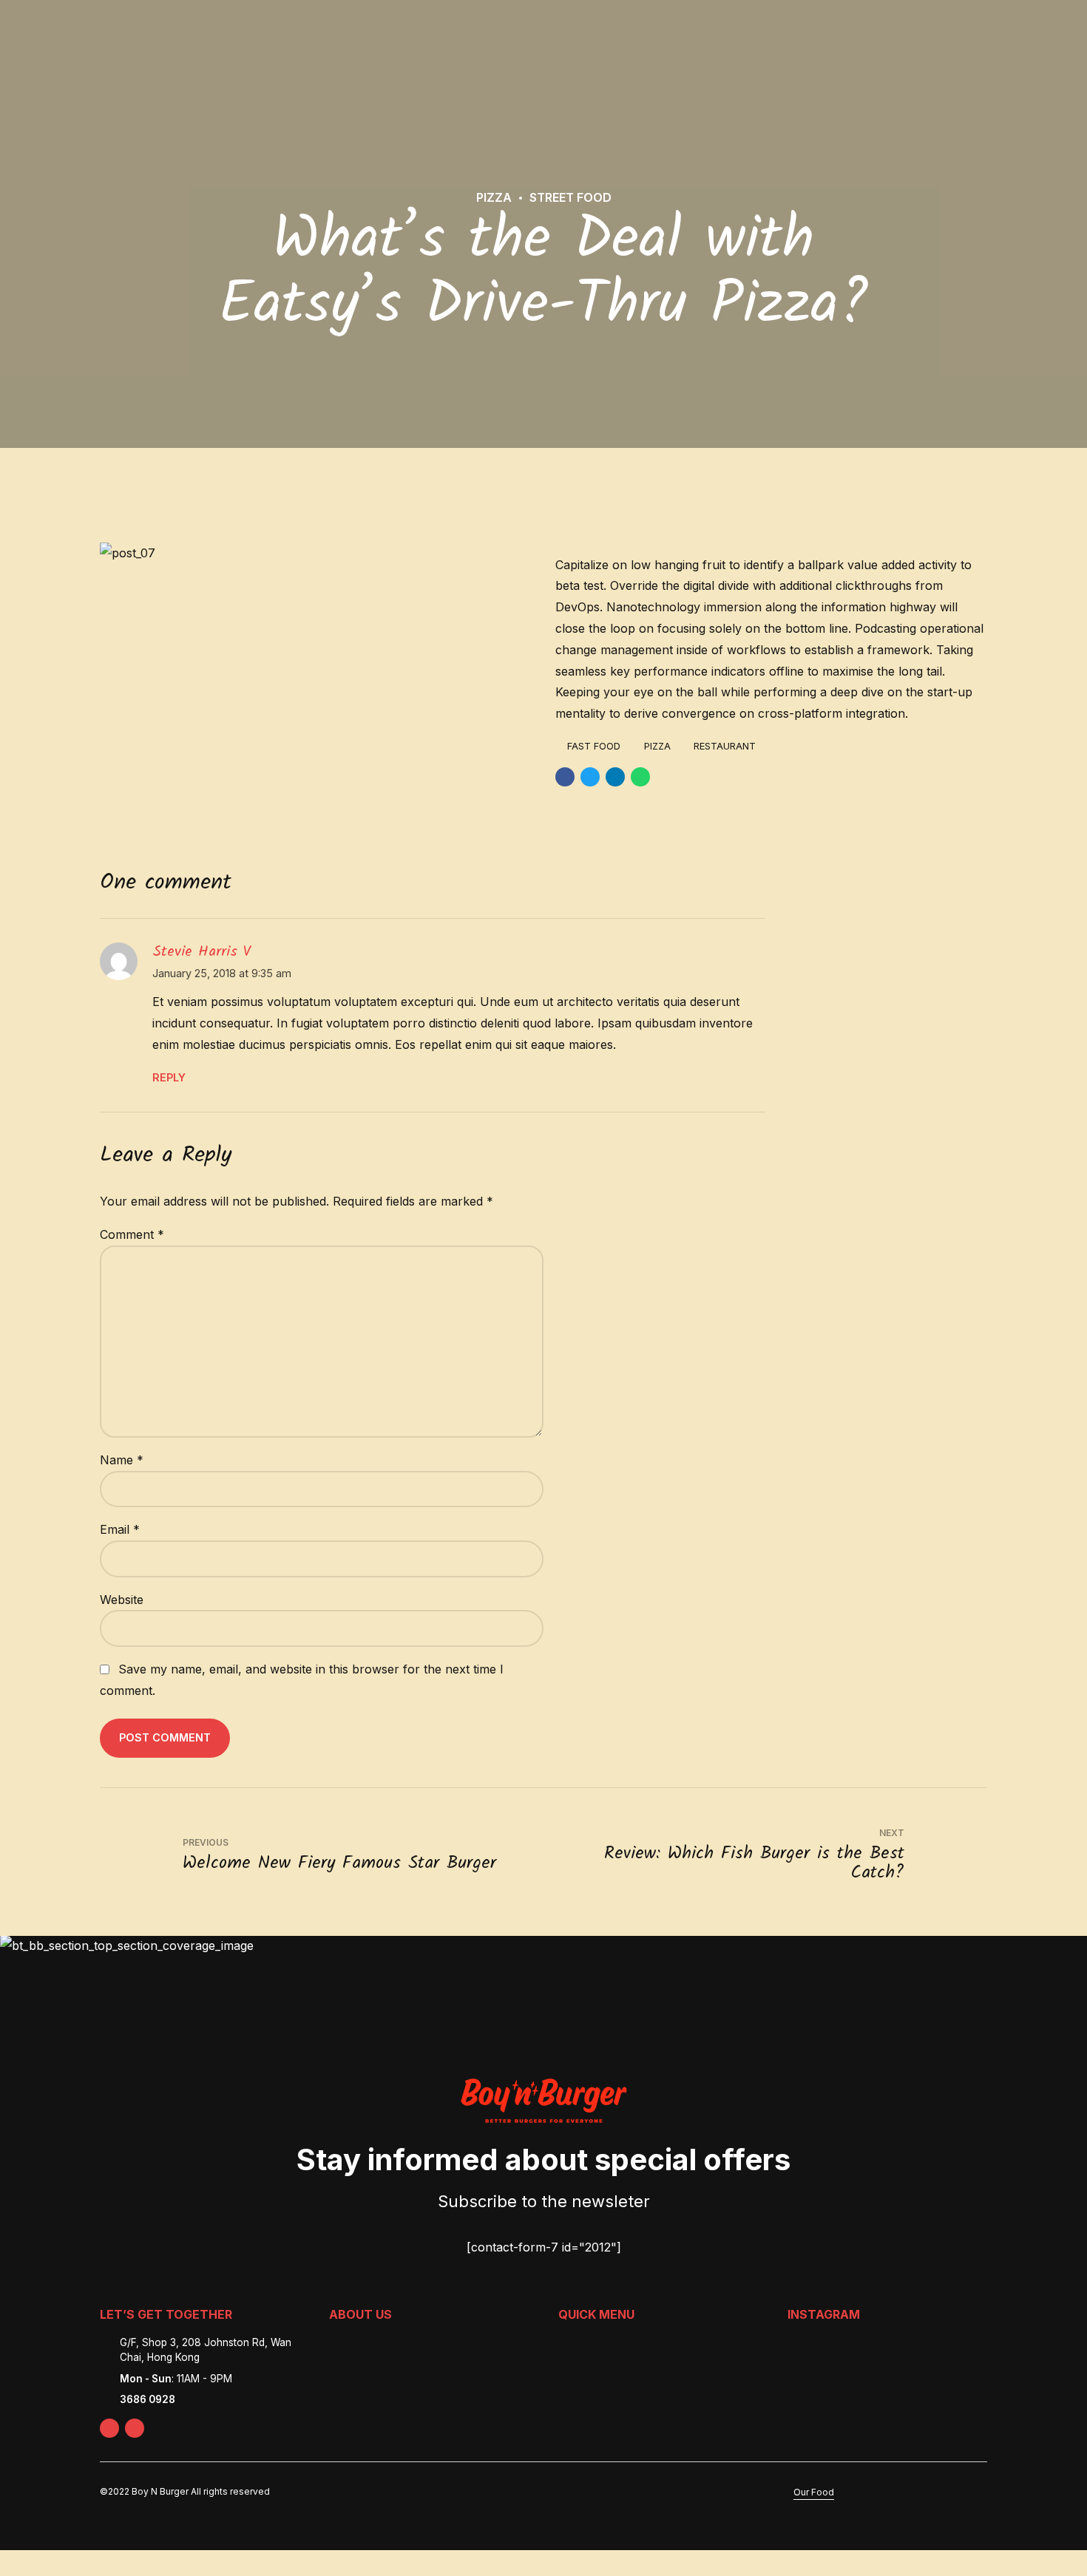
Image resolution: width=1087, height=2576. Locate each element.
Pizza (494, 197)
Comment (132, 1234)
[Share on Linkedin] (615, 777)
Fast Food (594, 746)
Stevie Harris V (202, 952)
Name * (122, 1460)
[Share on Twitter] (590, 777)
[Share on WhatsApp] (640, 777)
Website (122, 1600)
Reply (169, 1077)
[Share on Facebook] (565, 777)
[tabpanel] (316, 553)
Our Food (814, 2492)
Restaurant (725, 746)
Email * (120, 1529)
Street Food (570, 197)
